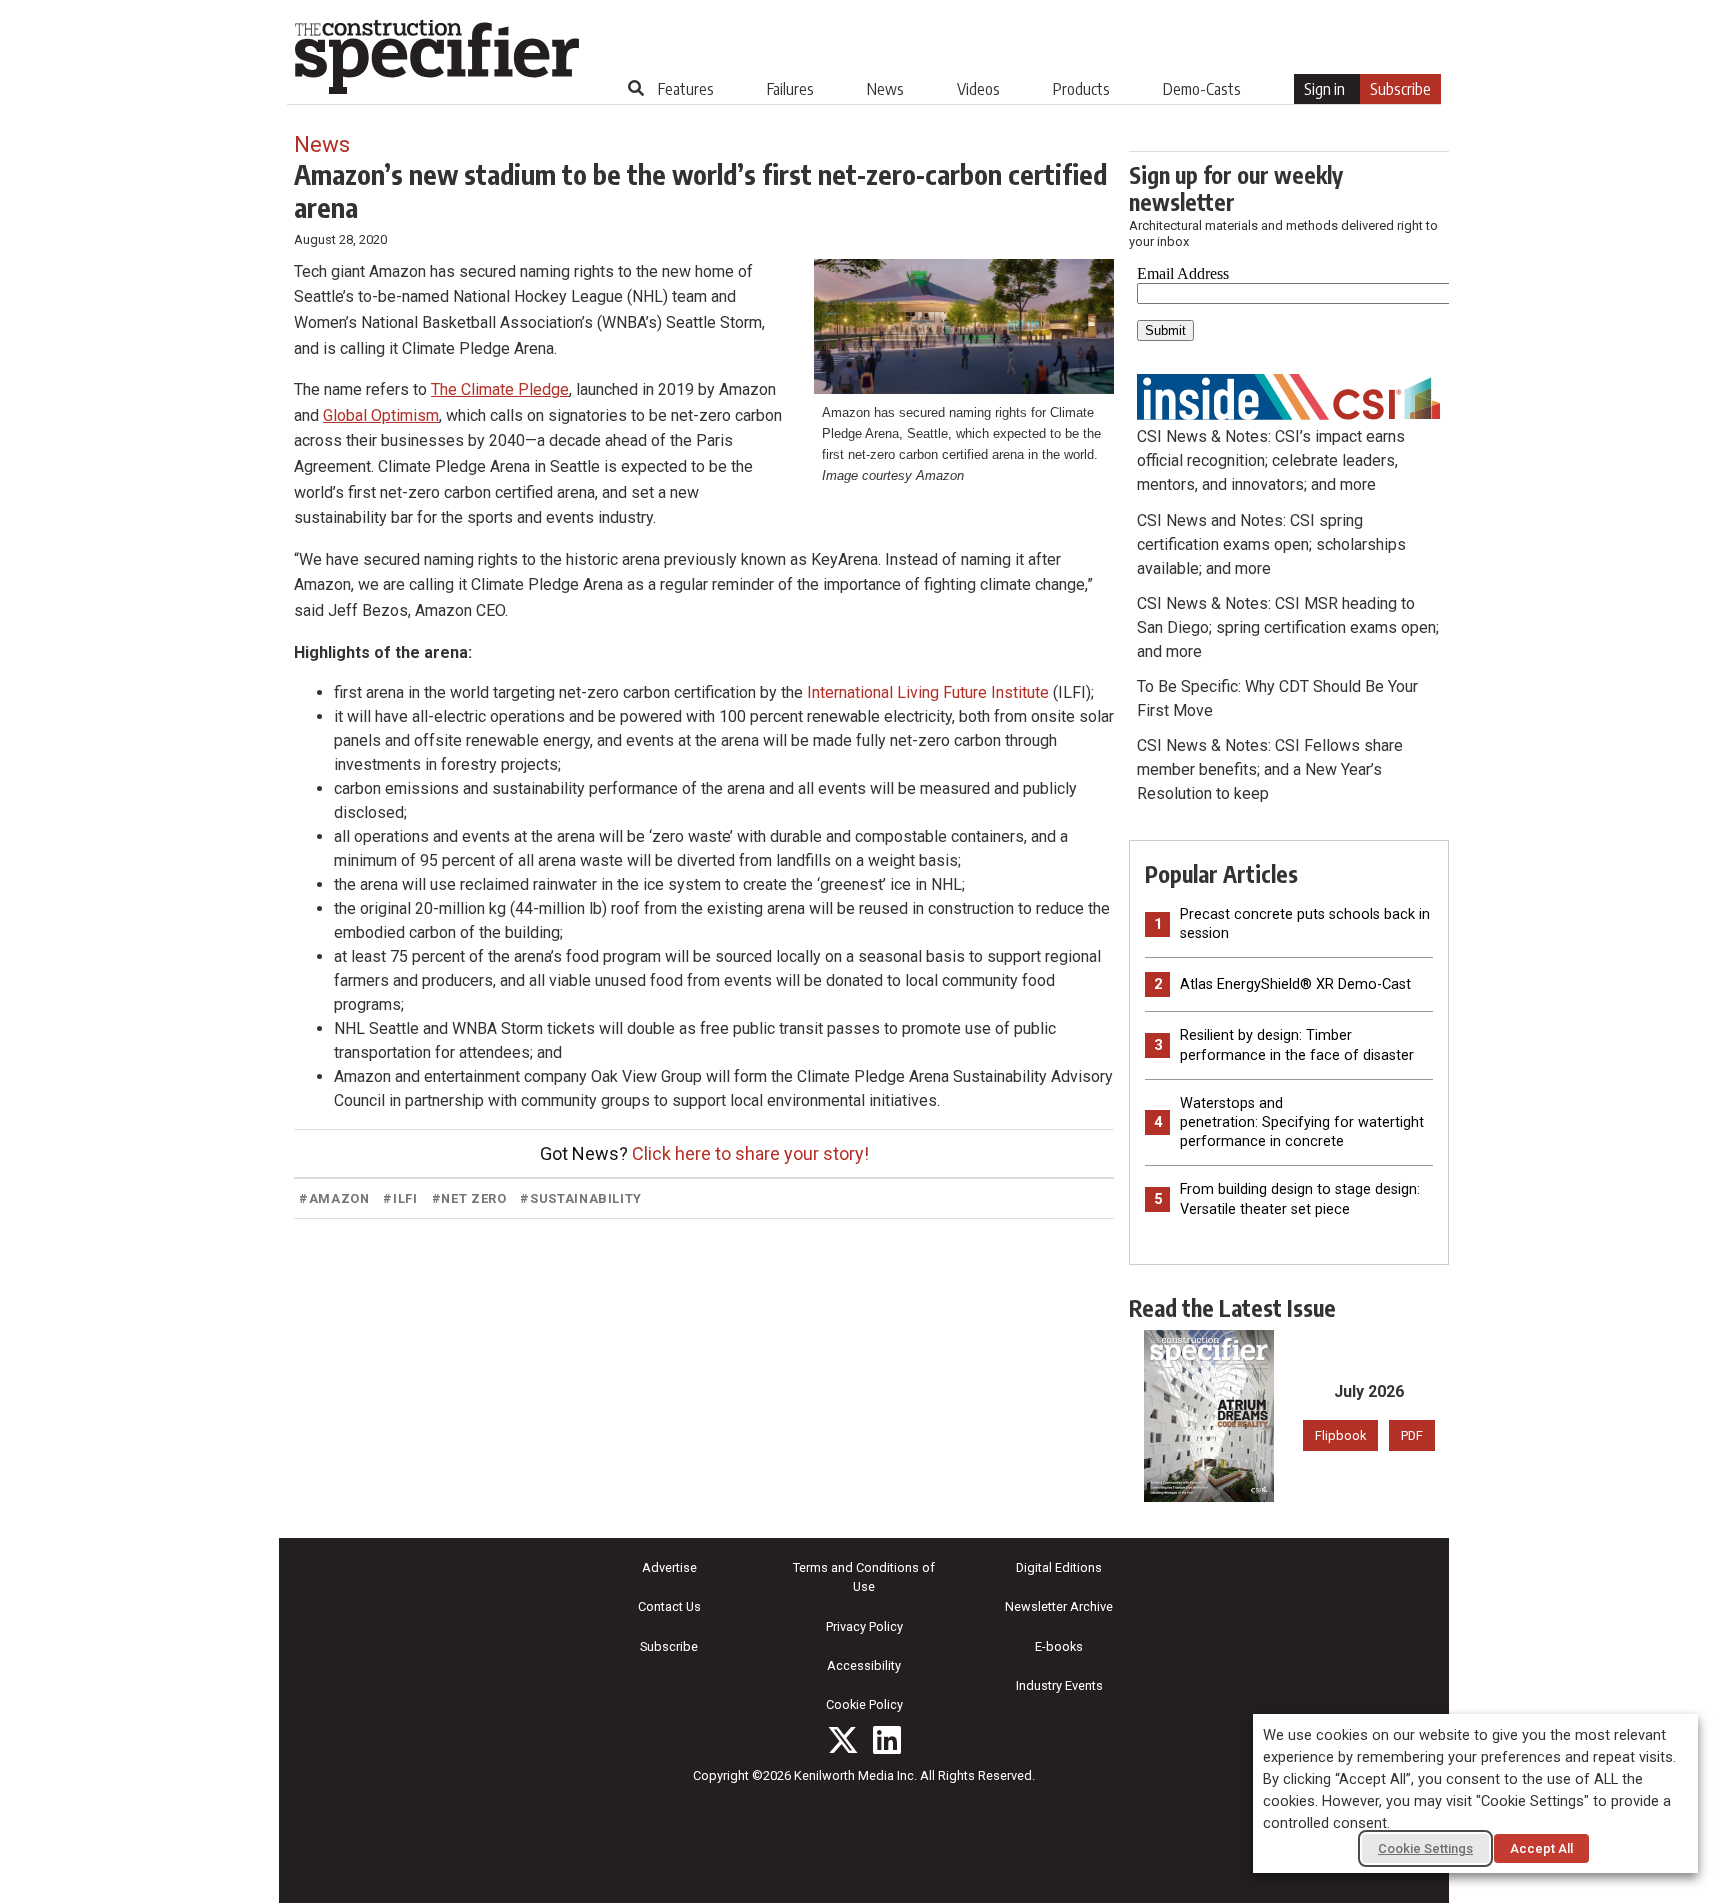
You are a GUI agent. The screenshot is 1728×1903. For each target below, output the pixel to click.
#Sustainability (581, 1198)
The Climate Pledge (500, 389)
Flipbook (1340, 1435)
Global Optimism (381, 415)
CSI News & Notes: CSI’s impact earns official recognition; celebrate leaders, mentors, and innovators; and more (1271, 460)
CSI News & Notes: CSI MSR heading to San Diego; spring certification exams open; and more (1288, 627)
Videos (978, 89)
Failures (790, 89)
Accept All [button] (1541, 1848)
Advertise (669, 1567)
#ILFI (400, 1198)
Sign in (1324, 89)
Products (1081, 89)
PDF (1412, 1435)
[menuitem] (686, 89)
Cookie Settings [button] (1425, 1848)
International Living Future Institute (928, 692)
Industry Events (1059, 1685)
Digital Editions (1059, 1567)
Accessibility (864, 1665)
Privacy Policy (864, 1626)
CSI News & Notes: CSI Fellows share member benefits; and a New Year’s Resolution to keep (1270, 769)
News (885, 89)
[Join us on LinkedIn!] (887, 1740)
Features (686, 89)
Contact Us (669, 1606)
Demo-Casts (1202, 89)
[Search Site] (636, 88)
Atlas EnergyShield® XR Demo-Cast (1295, 984)
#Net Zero (469, 1198)
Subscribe (1400, 89)
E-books (1059, 1646)
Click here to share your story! (750, 1153)
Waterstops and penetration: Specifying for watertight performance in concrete (1302, 1122)
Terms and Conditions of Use (864, 1577)
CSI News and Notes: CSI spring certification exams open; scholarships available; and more (1271, 544)
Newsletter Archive (1059, 1606)
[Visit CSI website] (1289, 395)
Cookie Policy (864, 1704)
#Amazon (334, 1198)
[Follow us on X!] (843, 1740)
